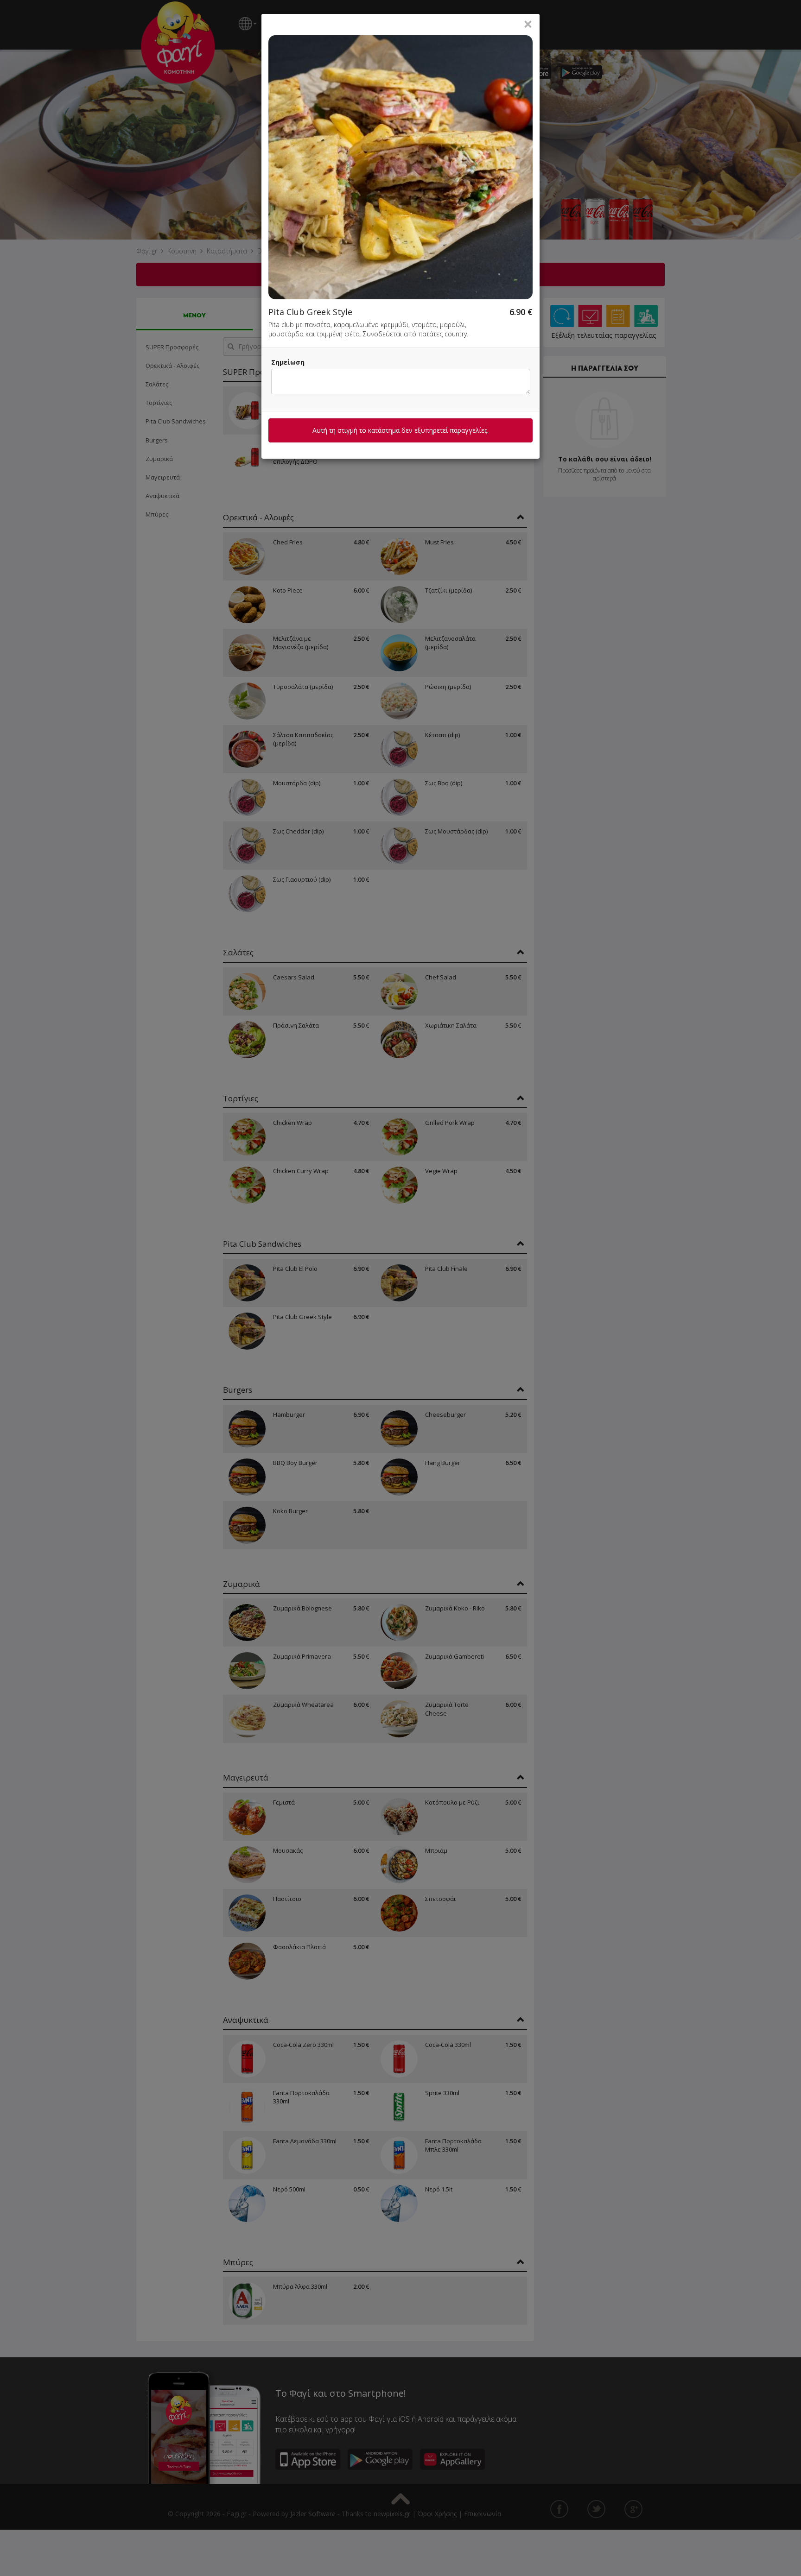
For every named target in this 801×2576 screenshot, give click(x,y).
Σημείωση (288, 362)
